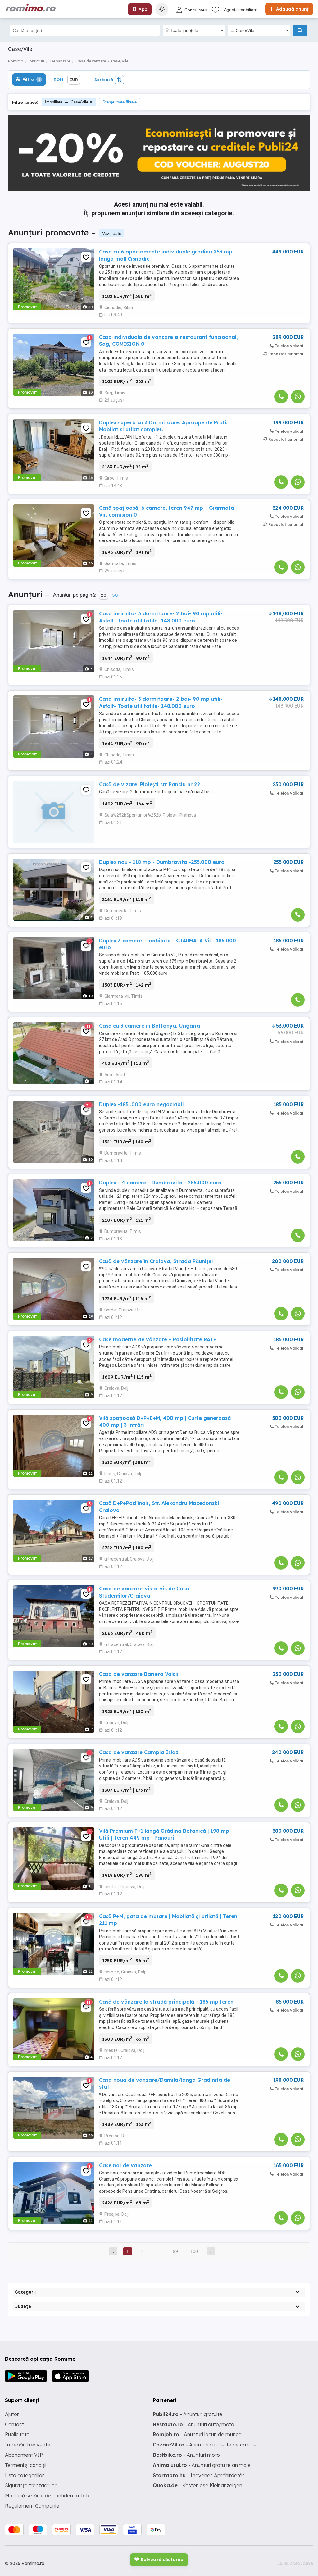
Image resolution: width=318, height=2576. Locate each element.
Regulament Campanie (32, 2506)
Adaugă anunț (292, 9)
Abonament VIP (24, 2455)
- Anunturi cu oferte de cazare (205, 2445)
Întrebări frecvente (28, 2445)
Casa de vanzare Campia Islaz (139, 1752)
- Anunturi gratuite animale (202, 2465)
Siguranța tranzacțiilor (31, 2485)
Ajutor (12, 2414)
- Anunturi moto (186, 2455)
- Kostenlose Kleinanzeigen (198, 2485)
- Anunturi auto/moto (193, 2424)
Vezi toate (112, 233)
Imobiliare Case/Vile (67, 102)
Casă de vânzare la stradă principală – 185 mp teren (166, 2002)
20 (104, 595)
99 (175, 2251)
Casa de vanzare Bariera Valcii (139, 1674)
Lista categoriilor (25, 2475)
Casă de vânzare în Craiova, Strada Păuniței (156, 1261)
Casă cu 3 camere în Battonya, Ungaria (150, 1026)
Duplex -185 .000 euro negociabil (141, 1104)
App (143, 9)
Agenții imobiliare (241, 10)
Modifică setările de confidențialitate (48, 2496)
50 (115, 595)
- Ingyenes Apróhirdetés (199, 2475)
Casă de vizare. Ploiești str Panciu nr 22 (150, 784)
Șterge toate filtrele (120, 102)
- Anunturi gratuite (188, 2414)
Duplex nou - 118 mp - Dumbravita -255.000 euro (162, 862)
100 (194, 2251)
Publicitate (17, 2434)
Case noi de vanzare (125, 2165)
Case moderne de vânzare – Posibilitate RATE (158, 1339)
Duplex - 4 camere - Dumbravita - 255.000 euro (160, 1183)
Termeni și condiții (26, 2465)
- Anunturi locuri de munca (197, 2434)
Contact (14, 2424)
